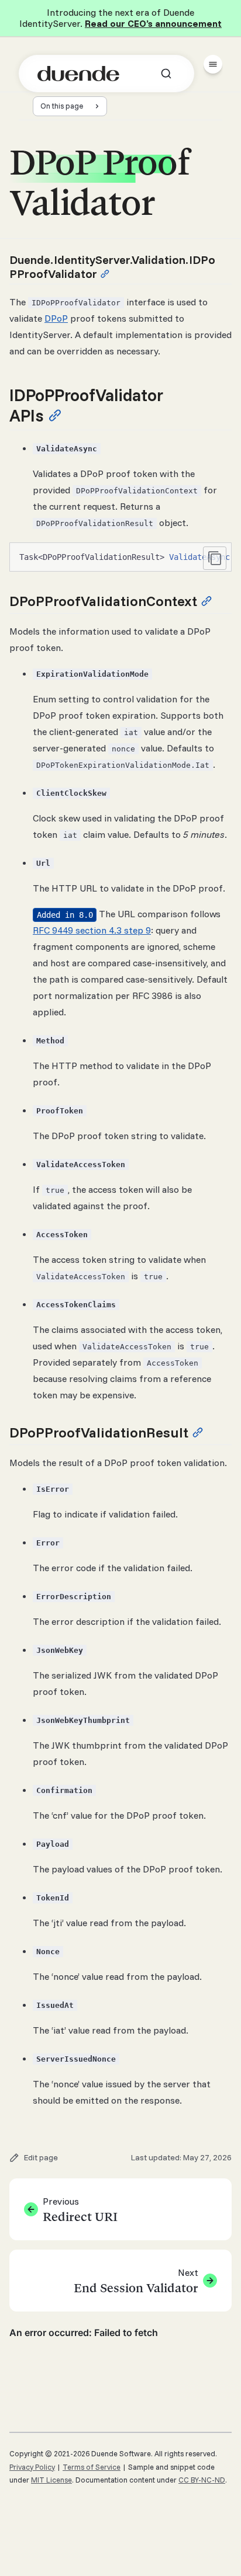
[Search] (166, 74)
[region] (120, 557)
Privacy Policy (32, 2467)
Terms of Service (92, 2467)
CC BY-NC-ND (202, 2480)
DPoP (56, 318)
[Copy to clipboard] (215, 558)
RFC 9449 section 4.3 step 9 (92, 930)
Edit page (41, 2157)
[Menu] (213, 64)
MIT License (51, 2480)
